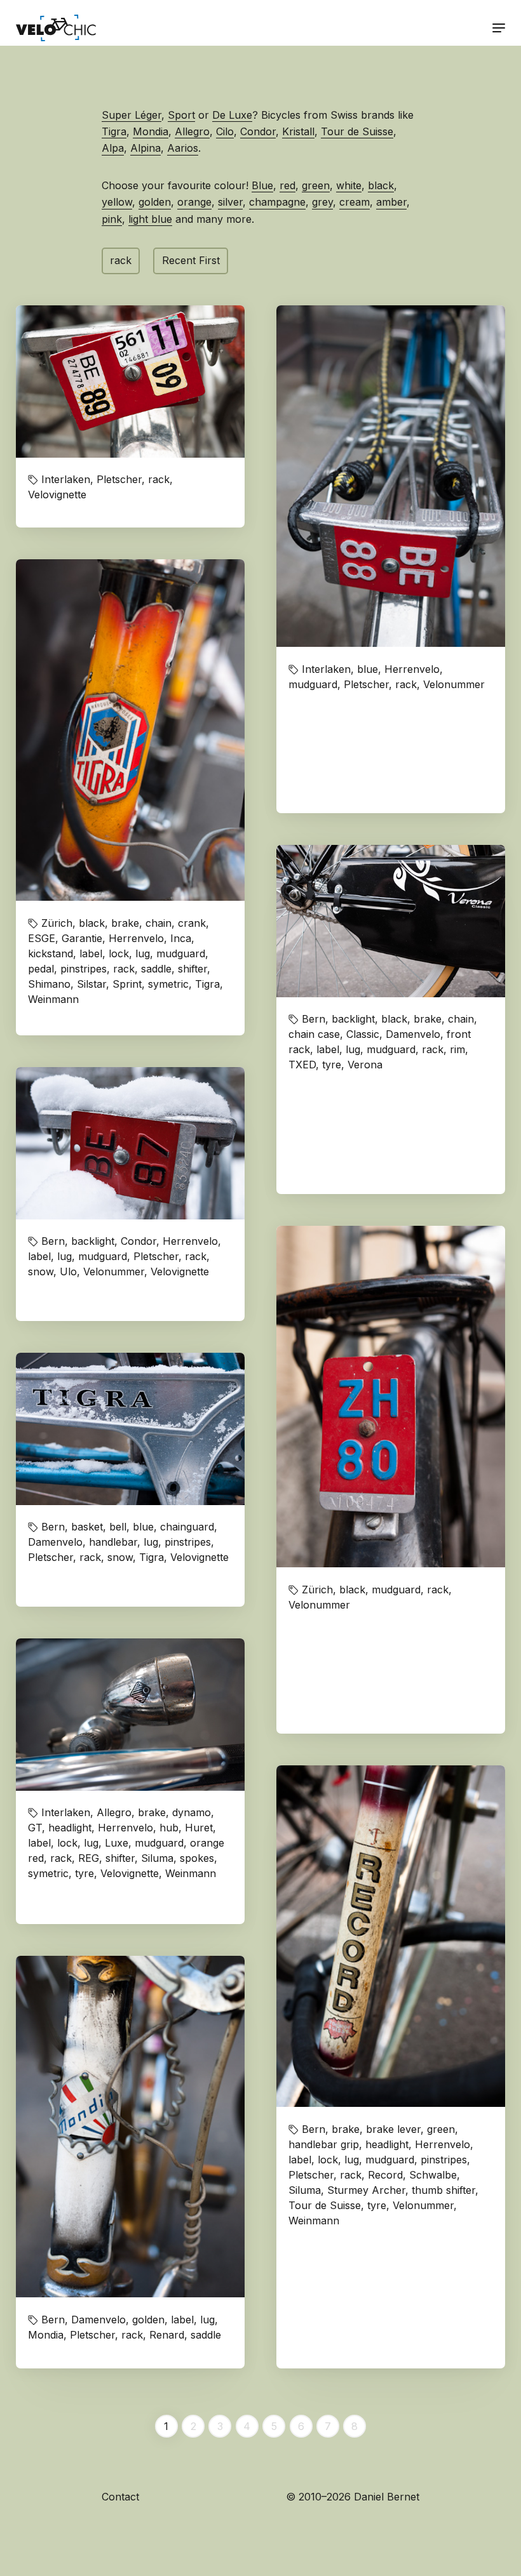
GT (35, 1828)
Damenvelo (413, 1034)
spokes (197, 1858)
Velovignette (57, 495)
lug (143, 953)
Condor (258, 131)
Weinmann (53, 999)
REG (89, 1858)
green (316, 185)
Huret (199, 1828)
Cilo (225, 131)
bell (118, 1527)
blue (368, 669)
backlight (353, 1019)
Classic (363, 1034)
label (91, 953)
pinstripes (84, 969)
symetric (168, 984)
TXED (302, 1065)
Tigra (114, 131)
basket (87, 1527)
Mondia (151, 131)
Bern (314, 1019)
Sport (181, 115)
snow (41, 1271)
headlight (387, 2144)
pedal (41, 969)
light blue (150, 219)
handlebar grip (324, 2144)
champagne (277, 202)
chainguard (187, 1527)
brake (125, 923)
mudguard (313, 684)
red (288, 185)
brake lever (393, 2129)
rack (121, 260)
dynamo (192, 1812)
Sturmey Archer (366, 2190)
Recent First (191, 260)
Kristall (298, 131)
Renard (167, 2335)
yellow (117, 202)
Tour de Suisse (357, 131)
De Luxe (232, 115)
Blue (262, 185)
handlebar (113, 1542)
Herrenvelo (412, 669)
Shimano (49, 984)
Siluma (305, 2190)
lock (119, 953)
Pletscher (119, 479)
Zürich (57, 923)
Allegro (192, 131)
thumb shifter (443, 2190)
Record (385, 2175)
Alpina (145, 148)
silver (230, 202)
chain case (314, 1034)
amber (391, 202)
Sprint (127, 984)
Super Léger (132, 115)
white (349, 185)
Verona (365, 1065)
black (381, 185)
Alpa (113, 148)
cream (355, 202)
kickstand (51, 953)
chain (159, 923)
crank (192, 923)
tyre (332, 1065)
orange (194, 202)
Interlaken (66, 479)
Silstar (91, 984)
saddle (156, 969)
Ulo (68, 1271)
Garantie (82, 938)
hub (169, 1828)
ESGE (42, 938)
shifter (193, 969)
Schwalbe (433, 2175)
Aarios (183, 148)
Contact (120, 2497)
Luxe (117, 1843)
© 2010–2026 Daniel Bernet (353, 2497)
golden (155, 202)
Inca (181, 938)
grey (322, 202)
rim (457, 1049)
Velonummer (454, 684)
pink (112, 219)
